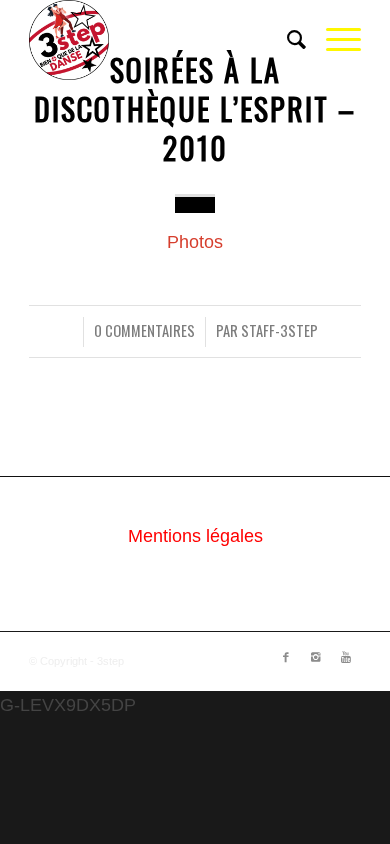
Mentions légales (195, 536)
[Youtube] (346, 657)
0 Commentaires (144, 330)
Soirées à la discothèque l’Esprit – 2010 (195, 108)
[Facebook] (286, 657)
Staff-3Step (279, 330)
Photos (195, 242)
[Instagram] (316, 657)
